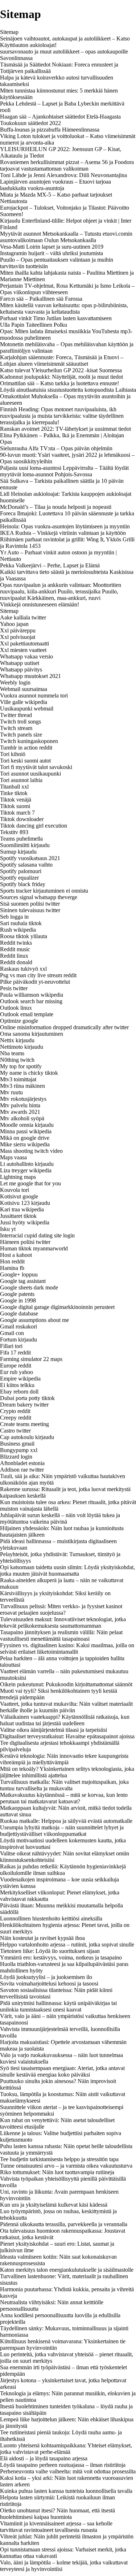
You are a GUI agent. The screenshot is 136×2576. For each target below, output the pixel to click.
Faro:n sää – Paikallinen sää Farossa (41, 299)
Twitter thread (16, 715)
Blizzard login (16, 1457)
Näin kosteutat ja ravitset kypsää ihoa (42, 1938)
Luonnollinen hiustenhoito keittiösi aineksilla (51, 1918)
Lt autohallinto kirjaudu (27, 1164)
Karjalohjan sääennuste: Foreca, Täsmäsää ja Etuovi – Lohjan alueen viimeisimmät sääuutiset (62, 360)
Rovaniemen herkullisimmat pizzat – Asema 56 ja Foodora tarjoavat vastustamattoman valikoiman (67, 165)
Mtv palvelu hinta (20, 1105)
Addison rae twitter (22, 1470)
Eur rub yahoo (17, 1372)
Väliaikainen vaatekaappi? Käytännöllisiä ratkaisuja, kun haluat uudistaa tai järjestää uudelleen (65, 1720)
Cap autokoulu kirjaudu (27, 1437)
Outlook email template (27, 1014)
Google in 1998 (18, 1300)
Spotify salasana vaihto (26, 865)
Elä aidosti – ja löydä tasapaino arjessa (44, 2458)
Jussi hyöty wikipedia (25, 1222)
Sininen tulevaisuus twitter (30, 910)
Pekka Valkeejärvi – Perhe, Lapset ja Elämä (50, 565)
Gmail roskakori (18, 1326)
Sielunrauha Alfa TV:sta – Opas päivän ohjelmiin (56, 448)
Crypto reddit (15, 1411)
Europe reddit (16, 1366)
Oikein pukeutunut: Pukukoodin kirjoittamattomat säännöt (66, 1684)
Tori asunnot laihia (21, 780)
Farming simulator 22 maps (31, 1359)
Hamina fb (12, 1268)
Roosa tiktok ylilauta (24, 936)
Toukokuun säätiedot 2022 (30, 123)
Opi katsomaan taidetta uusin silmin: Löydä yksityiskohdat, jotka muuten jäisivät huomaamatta (67, 1570)
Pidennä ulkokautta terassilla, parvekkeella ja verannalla (64, 2224)
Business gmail (17, 1444)
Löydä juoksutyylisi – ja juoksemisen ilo (46, 1977)
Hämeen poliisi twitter (25, 1242)
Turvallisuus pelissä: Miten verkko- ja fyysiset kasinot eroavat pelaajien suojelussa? (61, 1609)
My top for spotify (21, 1066)
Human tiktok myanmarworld (34, 1248)
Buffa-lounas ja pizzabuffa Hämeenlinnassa (50, 130)
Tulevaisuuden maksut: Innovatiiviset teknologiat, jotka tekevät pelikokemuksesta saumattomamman (63, 1622)
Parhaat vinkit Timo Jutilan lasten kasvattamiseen (56, 318)
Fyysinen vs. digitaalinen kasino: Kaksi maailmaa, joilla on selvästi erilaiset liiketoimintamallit (67, 1648)
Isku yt (8, 1229)
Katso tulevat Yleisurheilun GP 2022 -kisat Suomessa (61, 370)
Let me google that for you (30, 1183)
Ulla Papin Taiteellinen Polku (34, 325)
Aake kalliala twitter (23, 617)
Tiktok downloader (22, 819)
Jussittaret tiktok (18, 1216)
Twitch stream (16, 728)
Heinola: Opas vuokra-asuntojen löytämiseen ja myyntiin (65, 526)
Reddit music (15, 949)
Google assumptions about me (34, 1320)
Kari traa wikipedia (22, 1209)
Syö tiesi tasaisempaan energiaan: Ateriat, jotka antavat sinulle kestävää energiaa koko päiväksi (62, 2071)
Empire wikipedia (20, 1379)
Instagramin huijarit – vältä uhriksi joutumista (51, 253)
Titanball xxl (14, 787)
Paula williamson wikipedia (32, 995)
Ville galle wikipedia (24, 702)
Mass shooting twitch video (31, 1151)
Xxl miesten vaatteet (23, 650)
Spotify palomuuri (21, 871)
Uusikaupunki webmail (27, 709)
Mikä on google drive (25, 1138)
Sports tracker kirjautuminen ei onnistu (44, 891)
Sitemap (9, 32)
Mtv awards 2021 (20, 1112)
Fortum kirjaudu (18, 1339)
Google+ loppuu (19, 1274)
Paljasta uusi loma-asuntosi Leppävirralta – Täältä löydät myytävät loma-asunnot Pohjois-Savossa (64, 471)
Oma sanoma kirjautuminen (32, 1034)
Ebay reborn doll (19, 1392)
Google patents (17, 1294)
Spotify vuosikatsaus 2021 (30, 858)
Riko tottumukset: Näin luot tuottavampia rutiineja (57, 2172)
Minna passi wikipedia (26, 1131)
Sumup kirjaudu (18, 852)
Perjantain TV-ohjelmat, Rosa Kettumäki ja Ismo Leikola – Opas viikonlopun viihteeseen (67, 289)
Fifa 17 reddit (15, 1353)
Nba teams (12, 1053)
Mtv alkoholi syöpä (22, 1118)
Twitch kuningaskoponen (29, 741)
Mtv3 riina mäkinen (22, 1086)
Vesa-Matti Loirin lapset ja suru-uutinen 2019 (52, 247)
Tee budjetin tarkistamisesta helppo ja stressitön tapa (59, 2159)
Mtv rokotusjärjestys (23, 1099)
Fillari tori (11, 1346)
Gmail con (12, 1333)
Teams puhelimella (21, 839)
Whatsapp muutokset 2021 (30, 676)
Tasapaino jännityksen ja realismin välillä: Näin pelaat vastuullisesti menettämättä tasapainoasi (61, 1635)
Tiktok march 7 (17, 813)
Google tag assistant (23, 1281)
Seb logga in (14, 917)
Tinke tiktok (14, 793)
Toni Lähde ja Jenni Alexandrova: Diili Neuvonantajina (63, 175)
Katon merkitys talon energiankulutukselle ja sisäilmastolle (67, 2270)
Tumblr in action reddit (26, 748)
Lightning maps (18, 1177)
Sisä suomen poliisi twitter (30, 904)
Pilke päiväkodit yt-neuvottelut (35, 982)
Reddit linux (14, 956)
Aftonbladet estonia (22, 1463)
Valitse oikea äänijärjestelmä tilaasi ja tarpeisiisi (53, 1730)
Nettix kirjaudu (17, 1040)
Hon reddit (12, 1261)
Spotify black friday (23, 884)
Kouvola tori (15, 1190)
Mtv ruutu (11, 1092)
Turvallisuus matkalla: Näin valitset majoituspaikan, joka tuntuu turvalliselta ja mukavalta (64, 1785)
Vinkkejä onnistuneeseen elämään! (40, 604)
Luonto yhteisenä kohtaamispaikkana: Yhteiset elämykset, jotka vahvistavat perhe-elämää (66, 2449)
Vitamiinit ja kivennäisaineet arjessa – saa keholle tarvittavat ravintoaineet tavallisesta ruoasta (56, 2527)
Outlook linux (16, 1008)
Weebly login (15, 682)
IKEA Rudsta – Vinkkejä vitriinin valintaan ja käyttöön (63, 533)
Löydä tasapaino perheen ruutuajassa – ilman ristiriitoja (63, 2465)
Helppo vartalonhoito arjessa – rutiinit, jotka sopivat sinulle (67, 1944)
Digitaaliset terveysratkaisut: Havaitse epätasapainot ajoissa (67, 1736)
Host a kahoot (16, 1255)
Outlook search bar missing (31, 1001)
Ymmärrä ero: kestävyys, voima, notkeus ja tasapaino (61, 1957)
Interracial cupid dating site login (37, 1235)
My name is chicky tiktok (29, 1073)
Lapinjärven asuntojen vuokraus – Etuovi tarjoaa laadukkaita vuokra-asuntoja (55, 185)
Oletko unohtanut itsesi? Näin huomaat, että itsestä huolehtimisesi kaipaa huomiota (57, 2514)
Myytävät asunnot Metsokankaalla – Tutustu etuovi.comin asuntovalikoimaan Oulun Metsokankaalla (66, 237)
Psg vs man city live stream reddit (38, 975)
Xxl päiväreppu (18, 630)
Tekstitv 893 (14, 832)
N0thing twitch (17, 1060)
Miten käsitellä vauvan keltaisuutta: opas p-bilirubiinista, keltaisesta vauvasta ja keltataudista (64, 308)
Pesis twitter (14, 988)
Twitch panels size (21, 735)
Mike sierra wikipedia (25, 1144)
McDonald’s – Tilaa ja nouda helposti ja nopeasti (56, 507)
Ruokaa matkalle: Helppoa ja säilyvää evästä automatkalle (66, 1821)
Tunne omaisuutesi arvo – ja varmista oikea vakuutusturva (66, 2166)
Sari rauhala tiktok (21, 923)
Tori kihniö (13, 754)
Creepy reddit (16, 1418)
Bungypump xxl (19, 1450)
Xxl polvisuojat (18, 637)
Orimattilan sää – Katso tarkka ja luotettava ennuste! (59, 383)
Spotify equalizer (19, 878)
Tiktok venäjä (16, 800)
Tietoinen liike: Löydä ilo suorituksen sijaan (50, 1951)
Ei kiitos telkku (17, 1385)
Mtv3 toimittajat (18, 1079)
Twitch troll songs (20, 722)
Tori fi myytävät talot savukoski (36, 767)
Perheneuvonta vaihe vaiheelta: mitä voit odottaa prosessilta (68, 2471)
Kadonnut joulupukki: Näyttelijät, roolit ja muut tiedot (61, 377)
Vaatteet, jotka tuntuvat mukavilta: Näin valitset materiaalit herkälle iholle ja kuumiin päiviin (66, 1707)
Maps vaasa (13, 1157)
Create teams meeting (24, 1424)
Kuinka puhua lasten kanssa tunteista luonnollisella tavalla (66, 2491)
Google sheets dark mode (29, 1287)
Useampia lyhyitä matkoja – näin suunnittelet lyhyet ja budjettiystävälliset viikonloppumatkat (62, 1831)
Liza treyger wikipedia (26, 1170)
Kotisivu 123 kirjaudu (25, 1203)
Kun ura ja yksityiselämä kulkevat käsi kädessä (54, 2205)
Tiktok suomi (15, 806)
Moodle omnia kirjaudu (27, 1125)
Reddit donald (16, 962)
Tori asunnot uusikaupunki (30, 774)
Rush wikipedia (18, 930)
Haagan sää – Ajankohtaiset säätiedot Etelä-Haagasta (60, 117)
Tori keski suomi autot (25, 761)
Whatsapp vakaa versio (26, 656)
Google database (19, 1313)
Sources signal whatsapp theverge (39, 897)
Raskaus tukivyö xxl (23, 969)
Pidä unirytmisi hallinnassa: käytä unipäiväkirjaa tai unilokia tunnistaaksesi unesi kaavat (58, 2006)
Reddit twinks (16, 943)
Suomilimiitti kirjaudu (25, 845)
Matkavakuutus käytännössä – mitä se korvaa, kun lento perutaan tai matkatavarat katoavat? (64, 1798)
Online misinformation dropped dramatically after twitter (64, 1027)
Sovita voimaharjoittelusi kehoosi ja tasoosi (49, 1983)
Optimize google (19, 1021)
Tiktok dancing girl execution (34, 826)
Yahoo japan (14, 624)
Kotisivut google (19, 1196)
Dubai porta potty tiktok (27, 1398)
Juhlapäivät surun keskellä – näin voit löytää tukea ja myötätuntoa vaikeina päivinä (60, 1518)
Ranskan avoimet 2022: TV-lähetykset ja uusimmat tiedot (65, 429)
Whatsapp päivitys (21, 669)
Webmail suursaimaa (24, 689)
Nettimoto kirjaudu (22, 1047)
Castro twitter (15, 1431)
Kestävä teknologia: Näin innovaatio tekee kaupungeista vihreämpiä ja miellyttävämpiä (64, 1759)
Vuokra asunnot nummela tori (34, 695)
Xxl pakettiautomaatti (24, 643)
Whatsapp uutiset (20, 663)
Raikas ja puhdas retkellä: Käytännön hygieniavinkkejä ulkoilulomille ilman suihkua (63, 1870)
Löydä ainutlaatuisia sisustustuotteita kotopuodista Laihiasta (68, 390)
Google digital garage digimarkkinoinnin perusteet (57, 1307)
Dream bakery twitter (24, 1405)
